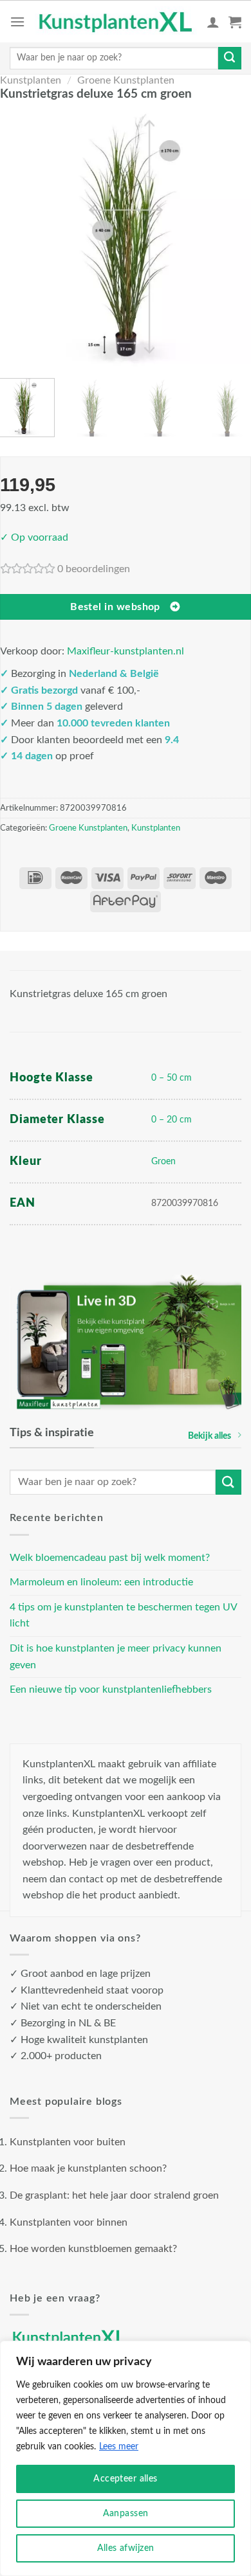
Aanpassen (126, 2514)
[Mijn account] (213, 22)
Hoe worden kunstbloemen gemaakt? (93, 2249)
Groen (163, 1161)
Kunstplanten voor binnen (69, 2222)
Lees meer (119, 2447)
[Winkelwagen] (235, 22)
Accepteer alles (125, 2479)
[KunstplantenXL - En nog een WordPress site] (116, 22)
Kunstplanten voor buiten (68, 2142)
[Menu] (17, 22)
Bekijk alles (209, 1436)
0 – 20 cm (172, 1120)
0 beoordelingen (94, 569)
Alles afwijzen (126, 2548)
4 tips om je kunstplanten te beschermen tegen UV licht (123, 1616)
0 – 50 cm (172, 1078)
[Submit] (230, 59)
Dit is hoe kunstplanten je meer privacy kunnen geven (116, 1657)
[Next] (233, 238)
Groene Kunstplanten (126, 80)
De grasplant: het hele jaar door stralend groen (114, 2195)
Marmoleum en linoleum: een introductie (101, 1582)
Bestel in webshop (115, 607)
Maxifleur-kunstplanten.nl (126, 651)
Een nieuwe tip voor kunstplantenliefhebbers (111, 1689)
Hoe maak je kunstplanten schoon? (88, 2168)
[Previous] (18, 238)
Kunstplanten (31, 80)
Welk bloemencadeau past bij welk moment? (110, 1558)
